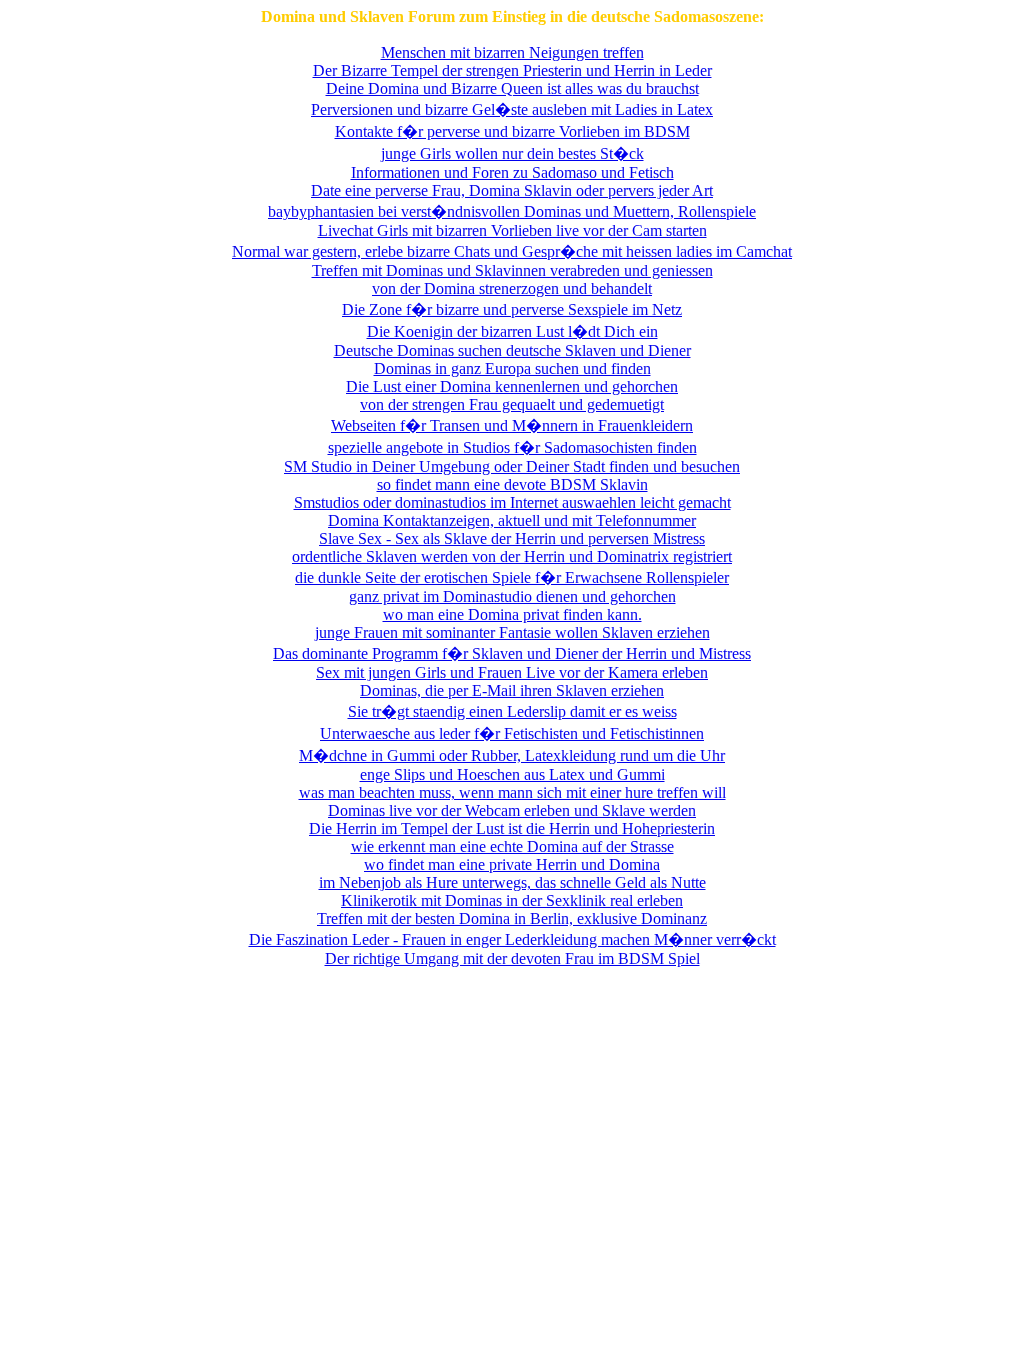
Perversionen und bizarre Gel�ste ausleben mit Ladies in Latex (512, 109)
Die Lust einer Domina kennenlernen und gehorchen (512, 386)
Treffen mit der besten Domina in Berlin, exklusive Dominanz (512, 918)
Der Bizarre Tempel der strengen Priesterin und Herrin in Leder (512, 70)
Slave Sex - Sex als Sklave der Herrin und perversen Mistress (512, 538)
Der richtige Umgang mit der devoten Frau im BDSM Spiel (512, 958)
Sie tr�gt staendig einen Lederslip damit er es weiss (512, 711)
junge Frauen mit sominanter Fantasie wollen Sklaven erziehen (512, 632)
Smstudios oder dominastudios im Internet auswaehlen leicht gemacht (512, 502)
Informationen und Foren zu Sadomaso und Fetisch (512, 172)
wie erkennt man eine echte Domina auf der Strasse (512, 846)
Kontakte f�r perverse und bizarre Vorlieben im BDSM (512, 131)
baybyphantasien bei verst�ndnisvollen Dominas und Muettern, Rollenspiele (512, 211)
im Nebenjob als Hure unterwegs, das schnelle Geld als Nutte (512, 882)
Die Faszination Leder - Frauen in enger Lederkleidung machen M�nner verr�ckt (512, 939)
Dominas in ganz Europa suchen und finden (512, 368)
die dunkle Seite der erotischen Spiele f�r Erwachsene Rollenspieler (512, 577)
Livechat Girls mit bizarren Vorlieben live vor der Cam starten (512, 230)
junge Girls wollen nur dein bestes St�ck (512, 153)
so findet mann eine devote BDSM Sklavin (512, 484)
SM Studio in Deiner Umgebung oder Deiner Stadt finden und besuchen (512, 466)
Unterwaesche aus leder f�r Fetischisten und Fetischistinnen (512, 733)
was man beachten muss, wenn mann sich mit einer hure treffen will (512, 792)
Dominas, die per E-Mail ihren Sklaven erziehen (512, 690)
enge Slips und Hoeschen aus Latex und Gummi (512, 774)
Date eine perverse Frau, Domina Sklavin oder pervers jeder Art (512, 190)
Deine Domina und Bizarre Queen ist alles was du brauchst (512, 88)
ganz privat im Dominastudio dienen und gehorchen (512, 596)
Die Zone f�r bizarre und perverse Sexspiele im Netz (512, 309)
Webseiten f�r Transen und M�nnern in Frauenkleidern (512, 425)
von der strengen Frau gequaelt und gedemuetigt (512, 404)
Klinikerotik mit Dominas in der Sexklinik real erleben (512, 900)
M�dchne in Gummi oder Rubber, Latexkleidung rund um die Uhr (512, 755)
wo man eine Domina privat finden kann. (512, 614)
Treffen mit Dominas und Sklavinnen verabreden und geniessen (512, 270)
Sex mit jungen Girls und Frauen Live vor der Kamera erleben (512, 672)
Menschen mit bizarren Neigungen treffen (512, 52)
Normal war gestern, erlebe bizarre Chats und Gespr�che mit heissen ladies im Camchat (512, 251)
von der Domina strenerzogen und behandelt (512, 288)
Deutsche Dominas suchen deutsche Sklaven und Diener (512, 350)
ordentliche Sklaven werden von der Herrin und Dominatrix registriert (512, 556)
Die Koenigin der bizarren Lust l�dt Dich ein (512, 331)
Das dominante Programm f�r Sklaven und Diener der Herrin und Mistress (512, 653)
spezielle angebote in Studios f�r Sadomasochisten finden (512, 447)
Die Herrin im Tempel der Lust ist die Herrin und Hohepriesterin (512, 828)
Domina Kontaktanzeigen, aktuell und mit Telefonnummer (512, 520)
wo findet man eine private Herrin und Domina (512, 864)
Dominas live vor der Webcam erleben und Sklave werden (512, 810)
